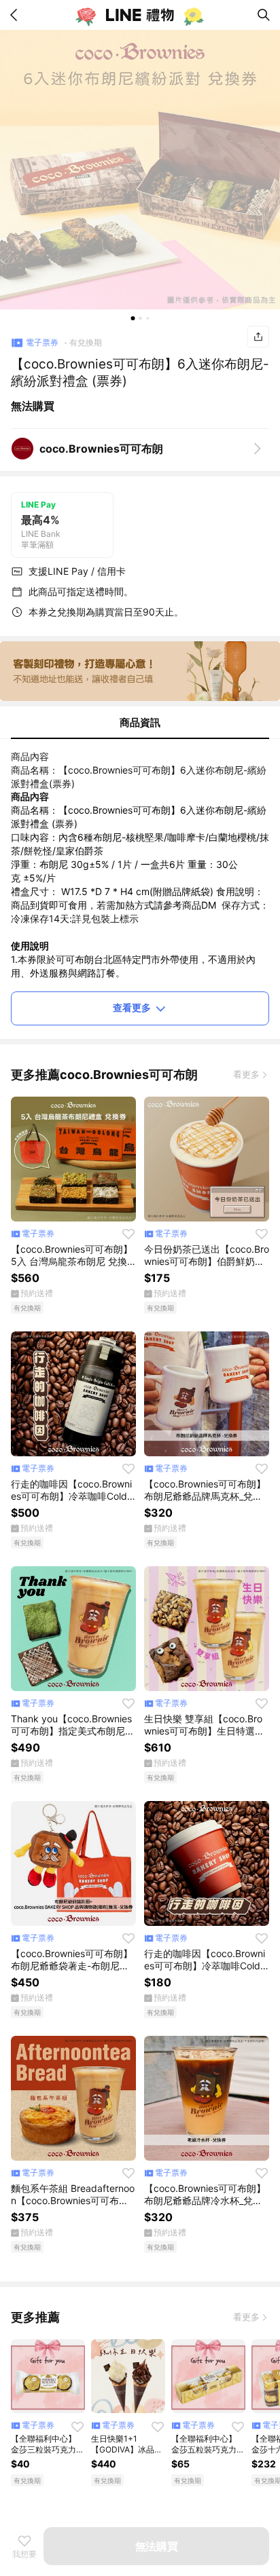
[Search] (264, 15)
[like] (128, 1234)
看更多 (246, 1074)
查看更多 (132, 1007)
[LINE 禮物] (140, 15)
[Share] (258, 337)
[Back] (16, 15)
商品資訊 (140, 722)
